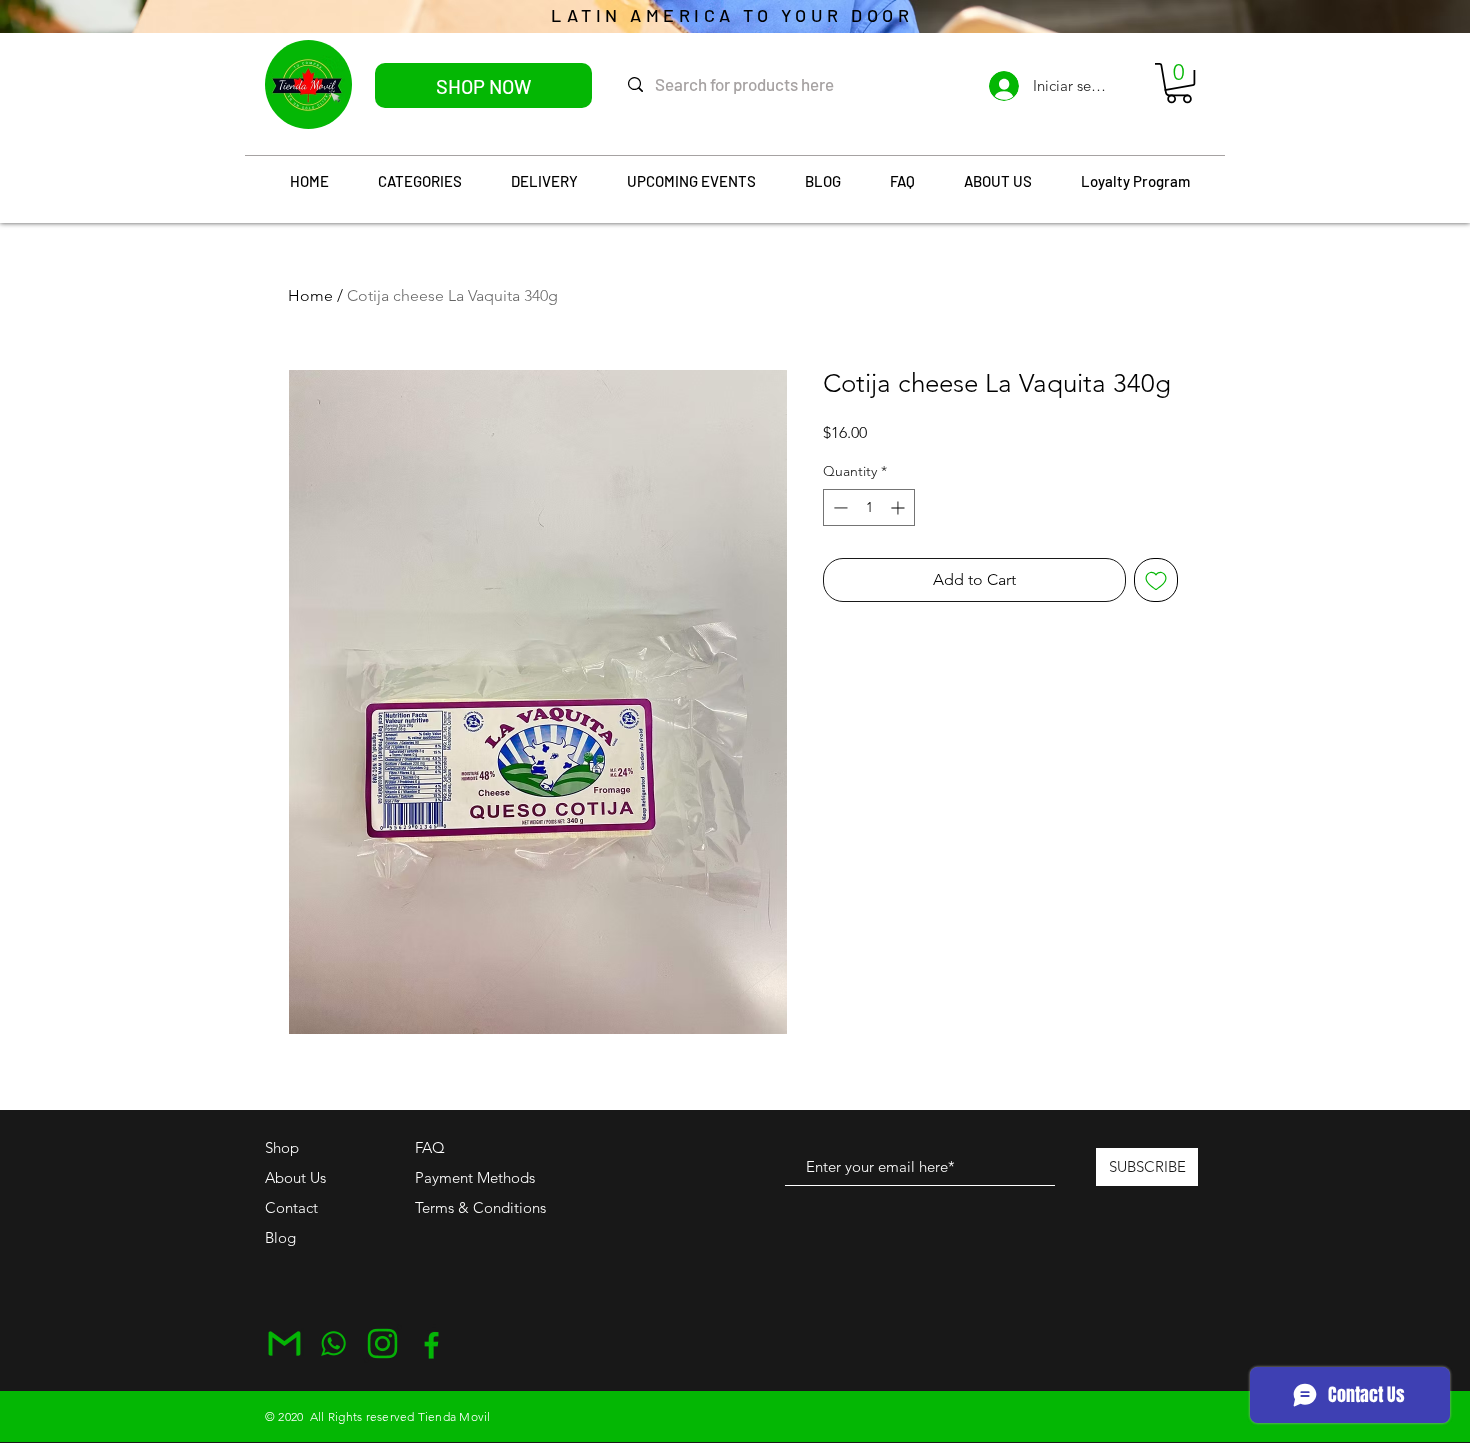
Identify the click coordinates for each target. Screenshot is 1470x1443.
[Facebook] (431, 1343)
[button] (1179, 83)
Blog (280, 1237)
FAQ (430, 1147)
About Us (295, 1177)
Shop (282, 1147)
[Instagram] (382, 1343)
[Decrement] (838, 507)
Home (310, 295)
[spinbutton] (869, 507)
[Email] (284, 1343)
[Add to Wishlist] (1156, 580)
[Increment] (899, 507)
